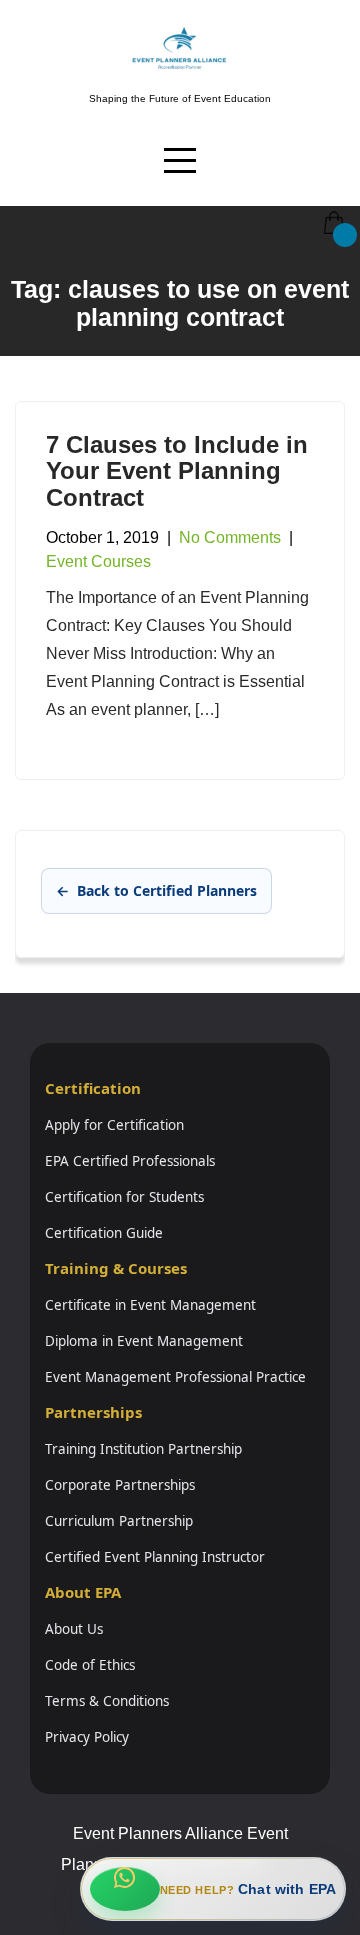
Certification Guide (104, 1233)
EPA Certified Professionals (130, 1161)
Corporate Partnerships (120, 1485)
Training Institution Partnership (143, 1449)
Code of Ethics (90, 1665)
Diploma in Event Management (144, 1341)
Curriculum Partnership (119, 1521)
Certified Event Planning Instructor (155, 1557)
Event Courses (98, 561)
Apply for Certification (114, 1125)
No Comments (230, 537)
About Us (74, 1629)
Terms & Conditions (107, 1701)
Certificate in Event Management (150, 1305)
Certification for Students (124, 1197)
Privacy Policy (87, 1737)
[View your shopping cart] (332, 208)
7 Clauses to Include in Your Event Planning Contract (177, 471)
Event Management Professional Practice (175, 1377)
